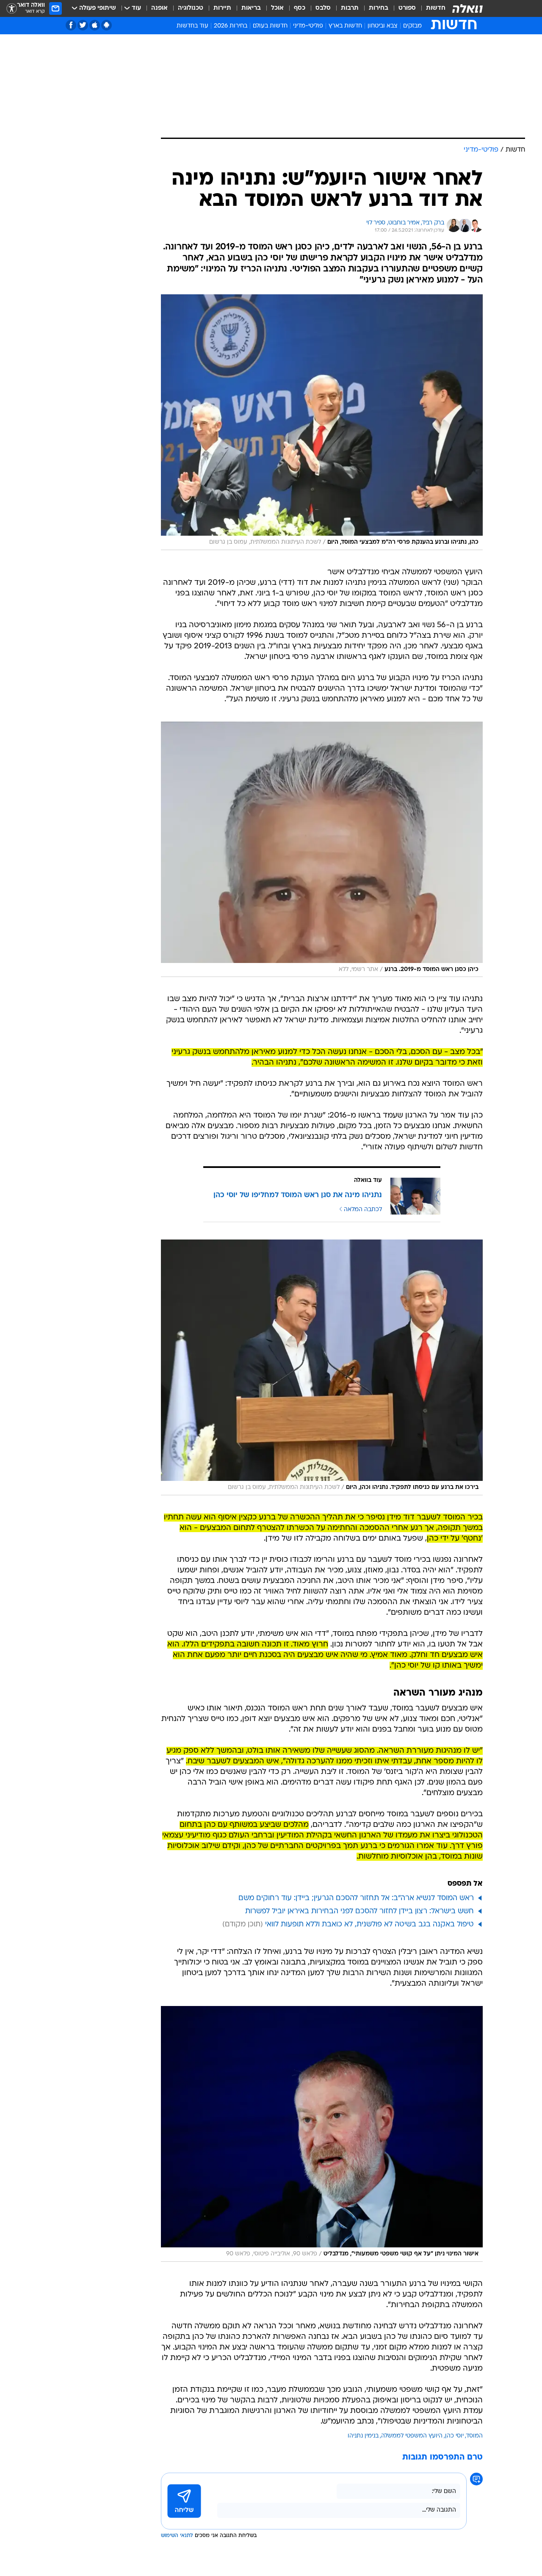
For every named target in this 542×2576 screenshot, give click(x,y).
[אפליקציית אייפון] (95, 25)
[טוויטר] (83, 25)
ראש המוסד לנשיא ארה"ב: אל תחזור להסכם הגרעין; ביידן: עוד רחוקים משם (356, 1898)
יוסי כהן (454, 2436)
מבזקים (412, 26)
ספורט (407, 8)
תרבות (350, 8)
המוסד (474, 2436)
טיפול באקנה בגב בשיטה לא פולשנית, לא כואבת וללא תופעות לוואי (369, 1924)
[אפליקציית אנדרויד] (106, 25)
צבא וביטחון (383, 26)
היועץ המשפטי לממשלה (412, 2436)
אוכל (277, 8)
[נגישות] (12, 9)
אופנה (159, 8)
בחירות (379, 8)
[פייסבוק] (71, 25)
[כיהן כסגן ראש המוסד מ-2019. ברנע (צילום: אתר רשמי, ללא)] (322, 849)
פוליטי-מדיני (308, 26)
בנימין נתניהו (363, 2436)
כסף (300, 8)
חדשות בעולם (270, 26)
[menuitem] (431, 8)
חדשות (436, 8)
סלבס (323, 8)
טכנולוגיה (191, 8)
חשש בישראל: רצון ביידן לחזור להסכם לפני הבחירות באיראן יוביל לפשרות (359, 1911)
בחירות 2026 (231, 26)
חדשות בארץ (345, 26)
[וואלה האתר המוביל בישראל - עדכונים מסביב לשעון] (467, 8)
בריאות (251, 8)
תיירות (222, 8)
